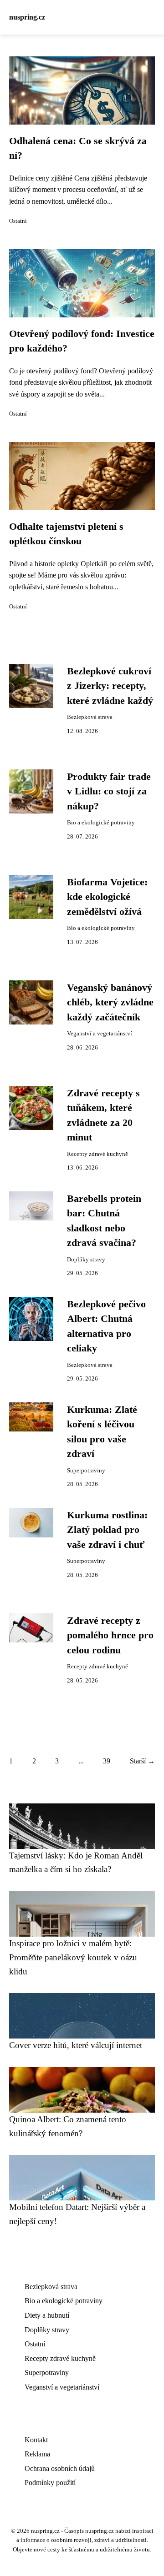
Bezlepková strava (90, 717)
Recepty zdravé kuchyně (97, 1154)
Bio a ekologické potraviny (101, 823)
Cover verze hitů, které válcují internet (76, 2045)
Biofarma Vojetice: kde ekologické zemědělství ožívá (107, 897)
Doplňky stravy (86, 1260)
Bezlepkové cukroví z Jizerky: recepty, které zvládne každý (110, 686)
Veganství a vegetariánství (100, 1034)
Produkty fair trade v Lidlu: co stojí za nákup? (109, 791)
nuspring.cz (27, 17)
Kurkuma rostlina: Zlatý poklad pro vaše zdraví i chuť (107, 1530)
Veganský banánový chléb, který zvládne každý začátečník (110, 1002)
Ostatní (18, 221)
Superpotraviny (86, 1471)
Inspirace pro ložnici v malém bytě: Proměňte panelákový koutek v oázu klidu (73, 1957)
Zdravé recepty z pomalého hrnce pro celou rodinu (110, 1635)
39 (107, 1761)
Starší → (142, 1761)
